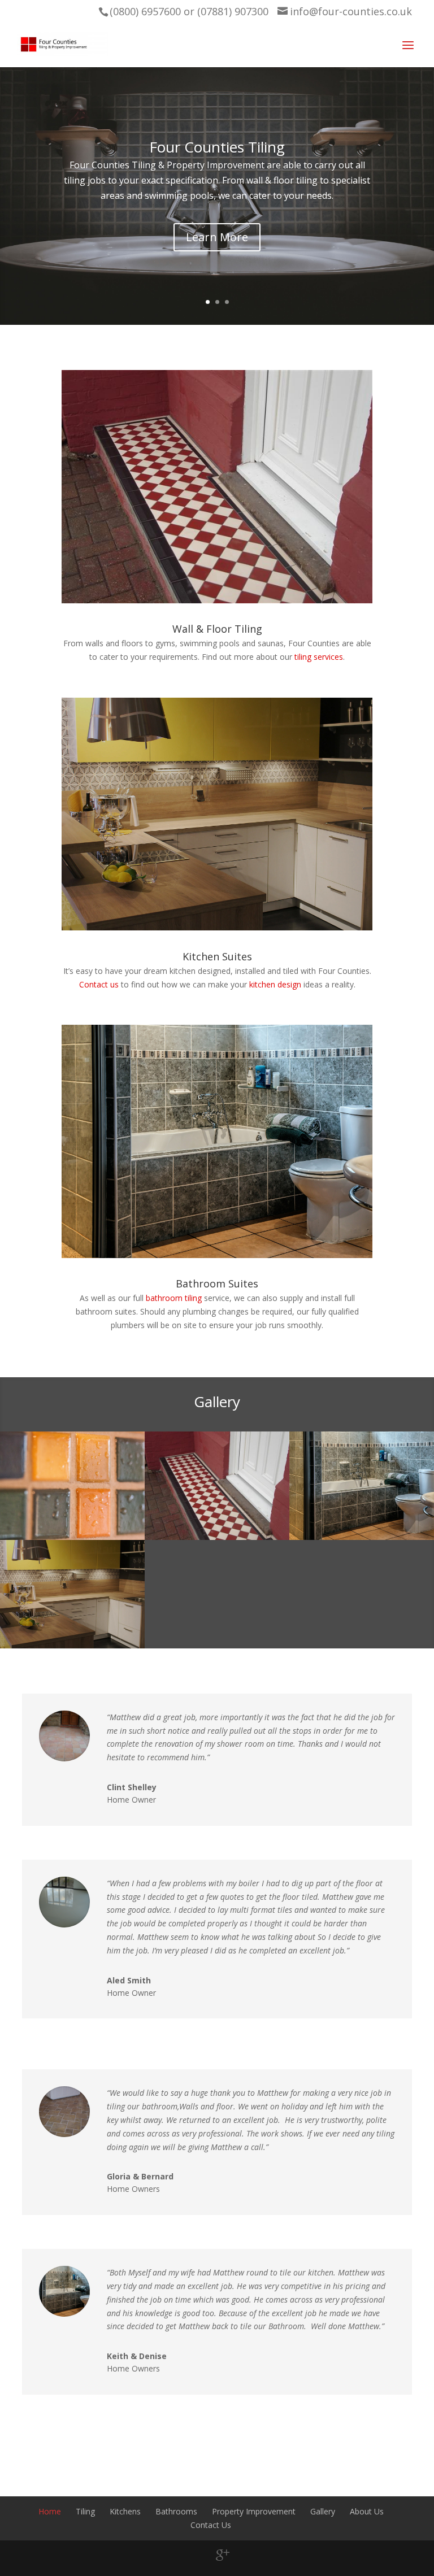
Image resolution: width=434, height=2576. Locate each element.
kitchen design (275, 984)
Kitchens (125, 2511)
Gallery (323, 2511)
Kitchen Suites (217, 956)
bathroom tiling (174, 1298)
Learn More (217, 243)
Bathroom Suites (217, 1283)
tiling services (319, 657)
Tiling (85, 2511)
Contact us (99, 984)
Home (50, 2511)
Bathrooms (176, 2511)
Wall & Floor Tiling (217, 629)
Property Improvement (254, 2511)
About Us (367, 2511)
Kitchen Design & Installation (217, 153)
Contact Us (211, 2525)
